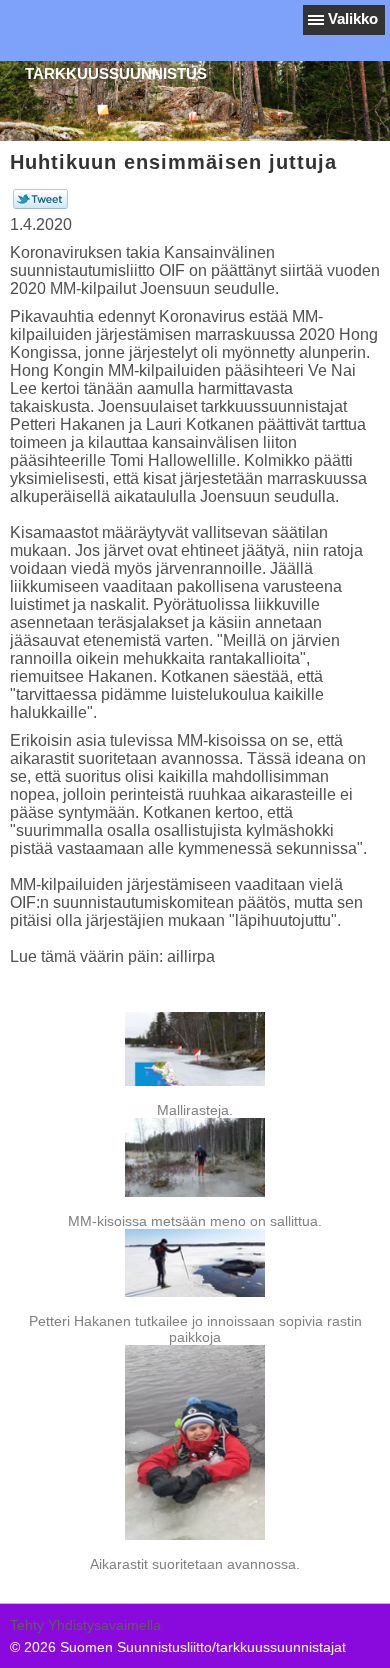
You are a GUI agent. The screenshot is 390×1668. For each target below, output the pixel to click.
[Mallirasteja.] (195, 1049)
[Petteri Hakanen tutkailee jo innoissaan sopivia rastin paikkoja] (195, 1263)
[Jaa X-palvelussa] (40, 204)
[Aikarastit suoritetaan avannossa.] (195, 1442)
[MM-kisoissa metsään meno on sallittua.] (195, 1157)
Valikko (353, 18)
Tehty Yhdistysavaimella (85, 1625)
